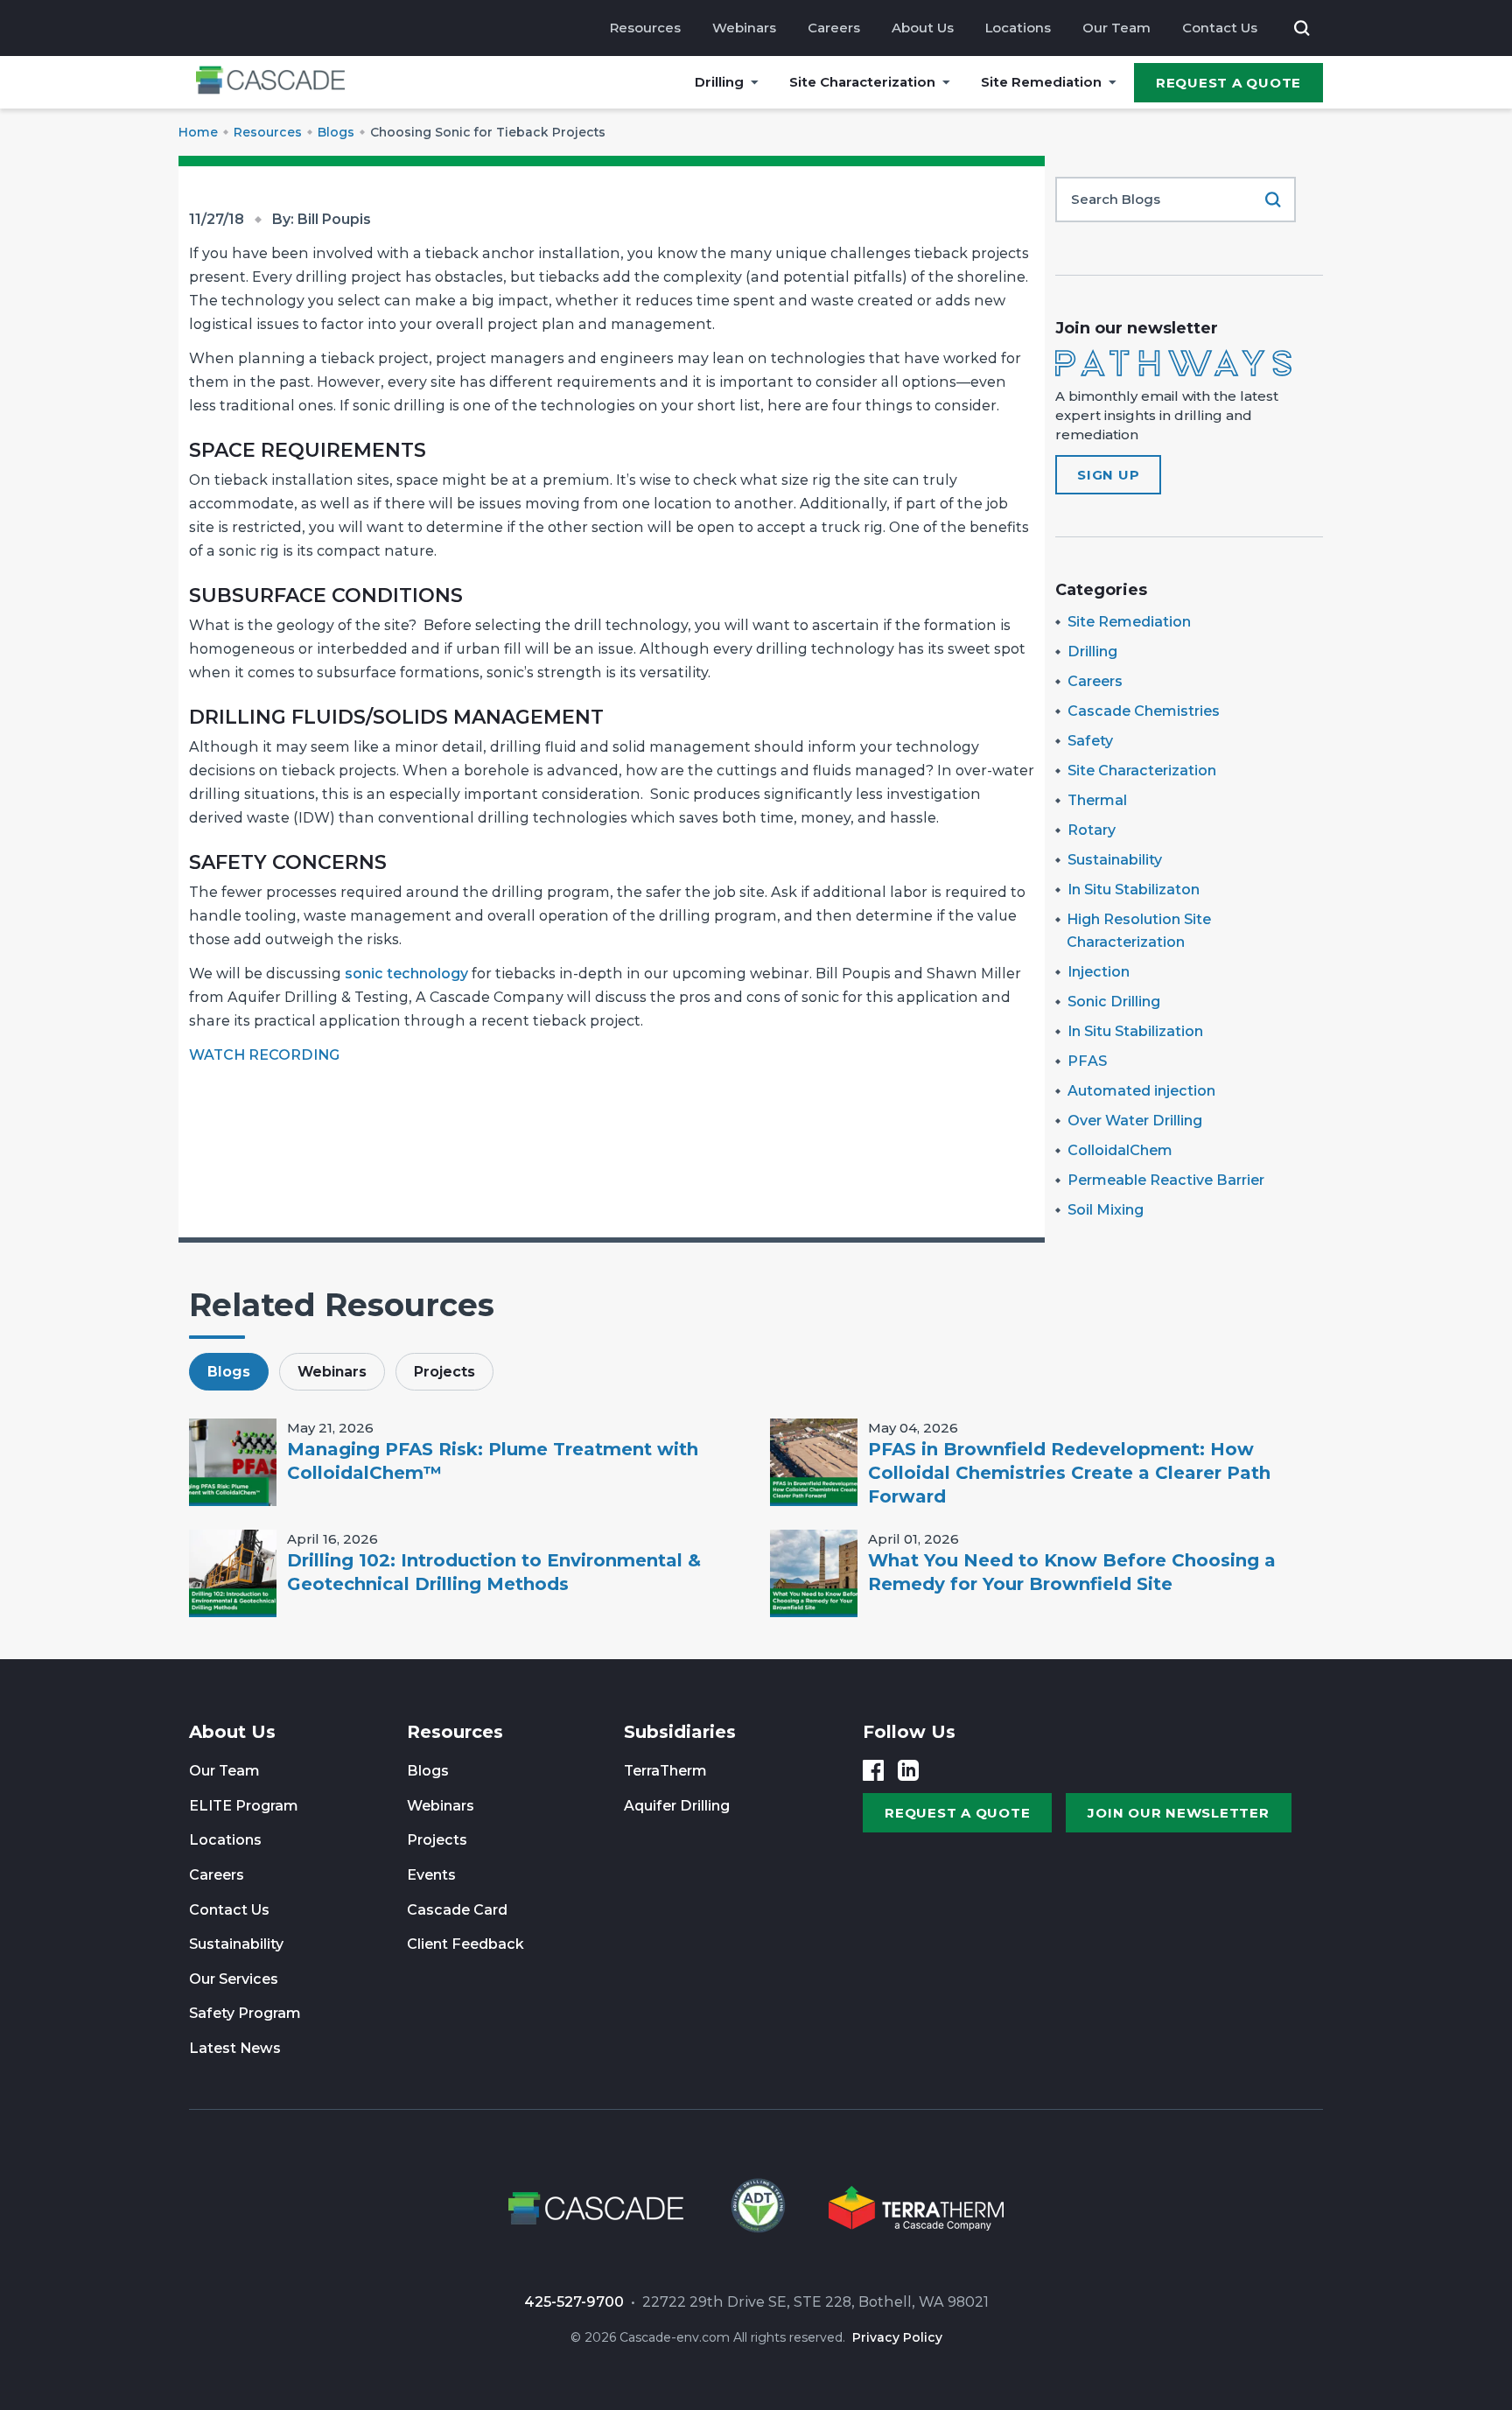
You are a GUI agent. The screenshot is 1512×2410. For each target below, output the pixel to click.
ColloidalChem (1120, 1150)
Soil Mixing (1106, 1210)
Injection (1099, 972)
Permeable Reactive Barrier (1166, 1180)
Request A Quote (1228, 83)
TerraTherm (665, 1771)
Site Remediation (1041, 82)
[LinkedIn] (908, 1770)
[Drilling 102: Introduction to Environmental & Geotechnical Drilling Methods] (233, 1573)
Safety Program (245, 2013)
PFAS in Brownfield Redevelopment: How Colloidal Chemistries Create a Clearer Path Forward (1069, 1473)
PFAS (1087, 1061)
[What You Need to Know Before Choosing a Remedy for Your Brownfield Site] (814, 1573)
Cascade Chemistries (1144, 711)
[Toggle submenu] (755, 82)
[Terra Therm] (916, 2211)
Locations (1018, 28)
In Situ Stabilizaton (1134, 890)
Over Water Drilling (1135, 1121)
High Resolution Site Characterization (1139, 931)
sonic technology (406, 974)
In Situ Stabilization (1135, 1031)
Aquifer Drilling (677, 1806)
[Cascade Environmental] (270, 83)
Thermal (1097, 800)
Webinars (744, 28)
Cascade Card (457, 1910)
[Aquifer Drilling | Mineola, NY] (756, 2211)
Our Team (1116, 28)
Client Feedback (465, 1944)
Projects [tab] (444, 1372)
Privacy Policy (897, 2337)
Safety (1090, 741)
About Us (923, 28)
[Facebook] (873, 1770)
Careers (834, 28)
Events (431, 1875)
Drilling (719, 82)
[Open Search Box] (1302, 28)
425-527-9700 (574, 2302)
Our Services (234, 1979)
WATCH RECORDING (264, 1055)
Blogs (428, 1771)
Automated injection (1141, 1091)
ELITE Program (244, 1806)
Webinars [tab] (332, 1372)
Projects (437, 1840)
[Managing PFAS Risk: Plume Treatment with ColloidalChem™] (233, 1462)
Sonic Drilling (1114, 1002)
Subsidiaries (680, 1732)
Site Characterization (862, 82)
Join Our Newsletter (1178, 1813)
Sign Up (1108, 475)
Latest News (235, 2048)
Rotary (1092, 830)
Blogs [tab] (229, 1372)
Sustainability (1115, 860)
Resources (645, 28)
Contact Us (1220, 28)
